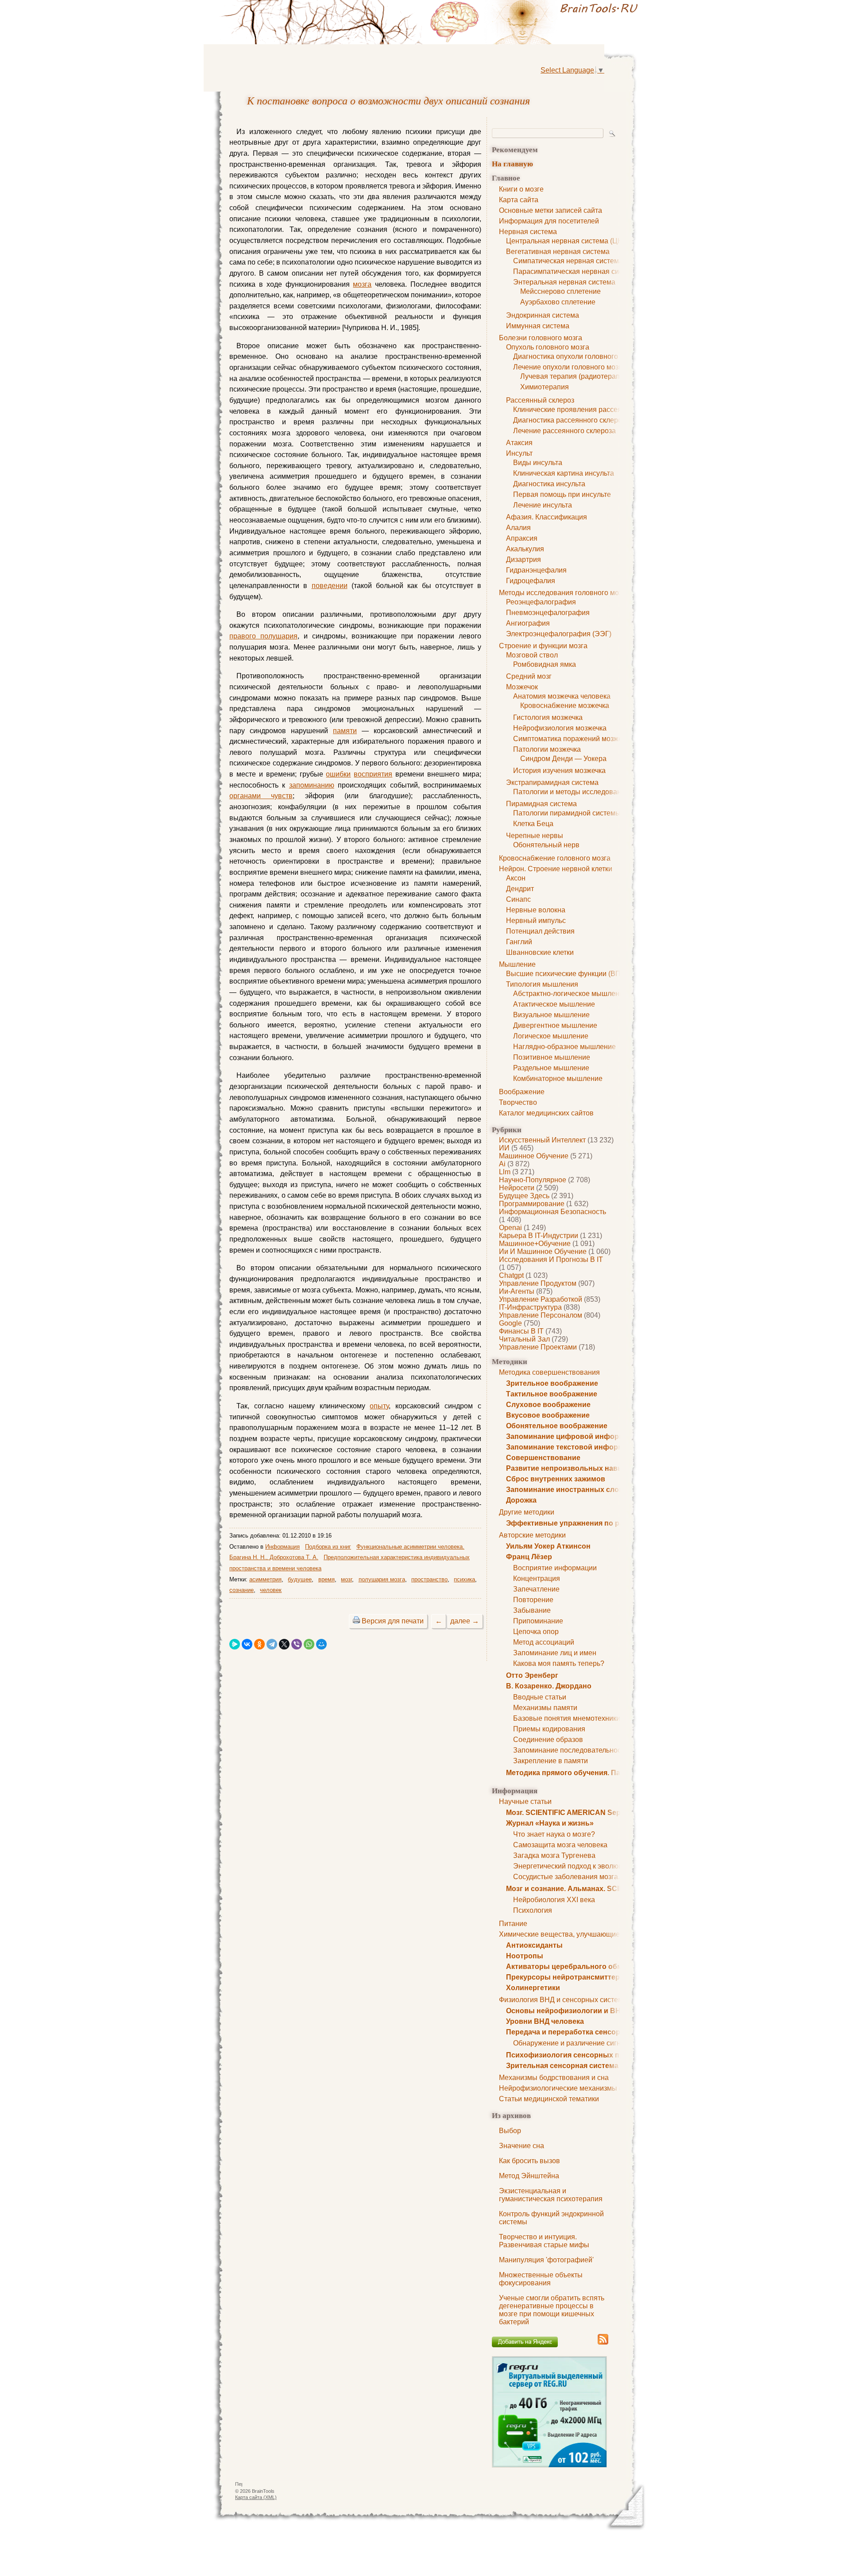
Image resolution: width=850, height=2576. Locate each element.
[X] (284, 1644)
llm (505, 1172)
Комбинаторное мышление (558, 1078)
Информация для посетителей (549, 221)
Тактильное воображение (552, 1394)
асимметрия (265, 1579)
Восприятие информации (555, 1568)
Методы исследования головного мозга (564, 593)
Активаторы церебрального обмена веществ (587, 1967)
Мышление (517, 964)
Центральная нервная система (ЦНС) (568, 241)
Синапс (518, 899)
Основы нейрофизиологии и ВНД (566, 2011)
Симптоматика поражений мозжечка (573, 739)
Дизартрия (524, 559)
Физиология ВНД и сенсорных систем (561, 2000)
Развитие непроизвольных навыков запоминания (596, 1468)
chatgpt (511, 1275)
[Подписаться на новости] (603, 2343)
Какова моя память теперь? (559, 1663)
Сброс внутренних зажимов (556, 1479)
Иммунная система (538, 326)
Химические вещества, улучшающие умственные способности (602, 1934)
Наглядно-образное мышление (564, 1047)
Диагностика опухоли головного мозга (576, 356)
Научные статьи (525, 1801)
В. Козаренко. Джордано (549, 1686)
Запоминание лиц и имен (555, 1653)
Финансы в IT (521, 1331)
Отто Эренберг (532, 1675)
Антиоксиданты (534, 1945)
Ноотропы (525, 1956)
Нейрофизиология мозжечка (560, 728)
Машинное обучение (534, 1156)
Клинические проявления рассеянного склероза (592, 409)
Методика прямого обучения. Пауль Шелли (583, 1773)
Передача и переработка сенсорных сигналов (588, 2032)
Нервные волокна (536, 910)
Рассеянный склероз (540, 400)
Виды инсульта (538, 463)
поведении (330, 586)
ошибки (338, 774)
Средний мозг (529, 676)
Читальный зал (524, 1339)
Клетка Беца (533, 824)
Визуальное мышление (551, 1015)
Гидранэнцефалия (536, 570)
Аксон (516, 878)
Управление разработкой (541, 1299)
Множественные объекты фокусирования (541, 2279)
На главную (512, 163)
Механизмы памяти (545, 1708)
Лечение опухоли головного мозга (569, 367)
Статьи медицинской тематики (549, 2099)
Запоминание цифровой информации (574, 1436)
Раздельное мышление (551, 1068)
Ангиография (528, 623)
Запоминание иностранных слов (565, 1490)
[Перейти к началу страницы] (239, 2486)
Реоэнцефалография (541, 602)
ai (502, 1164)
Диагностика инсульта (549, 484)
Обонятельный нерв (546, 845)
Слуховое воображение (548, 1405)
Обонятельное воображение (557, 1426)
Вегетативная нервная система (558, 252)
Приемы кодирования (549, 1729)
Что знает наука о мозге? (554, 1834)
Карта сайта (519, 200)
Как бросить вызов (529, 2161)
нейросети (517, 1188)
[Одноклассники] (259, 1644)
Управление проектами (538, 1347)
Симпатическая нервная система (568, 261)
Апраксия (522, 538)
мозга (362, 284)
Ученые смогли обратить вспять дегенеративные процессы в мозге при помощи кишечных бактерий (552, 2310)
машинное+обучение (535, 1244)
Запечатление (536, 1589)
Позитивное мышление (552, 1057)
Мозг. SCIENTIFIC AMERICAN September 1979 (584, 1813)
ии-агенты (517, 1291)
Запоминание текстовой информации (573, 1447)
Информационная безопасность (552, 1212)
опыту (379, 1406)
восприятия (373, 774)
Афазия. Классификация (547, 517)
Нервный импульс (536, 921)
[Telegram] (272, 1644)
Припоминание (538, 1621)
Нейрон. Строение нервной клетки (556, 869)
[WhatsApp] (309, 1644)
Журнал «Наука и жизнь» (550, 1823)
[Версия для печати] (356, 1621)
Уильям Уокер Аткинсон (548, 1546)
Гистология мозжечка (548, 717)
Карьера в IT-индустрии (539, 1236)
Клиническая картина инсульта (564, 473)
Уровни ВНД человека (545, 2021)
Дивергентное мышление (555, 1025)
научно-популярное (533, 1180)
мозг (346, 1579)
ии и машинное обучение (543, 1251)
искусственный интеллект (542, 1140)
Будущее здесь (524, 1196)
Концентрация (537, 1578)
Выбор (510, 2131)
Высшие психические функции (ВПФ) (567, 974)
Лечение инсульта (543, 505)
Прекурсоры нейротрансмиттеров (567, 1977)
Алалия (518, 528)
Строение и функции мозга (543, 646)
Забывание (532, 1610)
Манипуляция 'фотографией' (546, 2260)
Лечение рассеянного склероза (564, 431)
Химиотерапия (545, 387)
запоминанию (312, 785)
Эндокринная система (543, 315)
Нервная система (528, 232)
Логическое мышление (551, 1036)
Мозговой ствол (532, 655)
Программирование (532, 1204)
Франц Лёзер (529, 1557)
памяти (345, 731)
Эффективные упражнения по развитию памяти (592, 1523)
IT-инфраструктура (530, 1307)
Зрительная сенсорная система (562, 2066)
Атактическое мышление (554, 1004)
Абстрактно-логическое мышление (570, 994)
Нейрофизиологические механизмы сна (565, 2088)
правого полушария (263, 636)
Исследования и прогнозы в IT (551, 1259)
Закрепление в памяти (551, 1761)
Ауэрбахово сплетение (558, 302)
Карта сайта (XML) (256, 2497)
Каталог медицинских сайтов (546, 1113)
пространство (429, 1579)
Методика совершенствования (549, 1372)
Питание (513, 1924)
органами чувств (261, 796)
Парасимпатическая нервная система (576, 271)
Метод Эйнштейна (529, 2176)
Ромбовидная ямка (545, 664)
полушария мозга (382, 1579)
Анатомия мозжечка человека (562, 696)
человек (271, 1590)
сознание (241, 1590)
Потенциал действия (540, 931)
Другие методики (527, 1512)
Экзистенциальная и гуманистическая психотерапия (551, 2195)
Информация (282, 1547)
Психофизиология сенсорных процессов (580, 2055)
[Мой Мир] (321, 1644)
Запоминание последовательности (571, 1750)
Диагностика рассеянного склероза (571, 420)
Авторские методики (532, 1535)
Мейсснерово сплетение (560, 291)
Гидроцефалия (531, 581)
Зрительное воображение (552, 1383)
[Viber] (297, 1644)
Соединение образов (548, 1740)
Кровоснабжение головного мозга (555, 858)
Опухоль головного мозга (548, 347)
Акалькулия (525, 549)
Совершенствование (543, 1458)
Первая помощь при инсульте (562, 494)
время (326, 1579)
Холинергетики (533, 1988)
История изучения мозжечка (559, 771)
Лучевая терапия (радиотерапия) (575, 376)
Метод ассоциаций (544, 1642)
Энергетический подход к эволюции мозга (582, 1866)
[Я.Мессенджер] (235, 1644)
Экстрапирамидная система (552, 782)
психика (464, 1579)
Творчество (518, 1102)
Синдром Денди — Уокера (563, 759)
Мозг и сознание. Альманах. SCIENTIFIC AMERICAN (597, 1889)
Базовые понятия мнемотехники (567, 1718)
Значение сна (522, 2146)
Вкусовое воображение (548, 1415)
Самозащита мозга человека (560, 1845)
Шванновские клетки (540, 952)
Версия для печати (393, 1621)
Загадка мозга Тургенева (554, 1855)
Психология (533, 1910)
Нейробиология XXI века (554, 1900)
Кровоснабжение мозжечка (565, 706)
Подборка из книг (328, 1547)
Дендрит (520, 889)
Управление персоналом (541, 1315)
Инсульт (519, 453)
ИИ (504, 1148)
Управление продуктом (538, 1283)
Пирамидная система (541, 804)
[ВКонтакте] (247, 1644)
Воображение (522, 1092)
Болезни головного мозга (541, 338)
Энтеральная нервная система (564, 282)
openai (510, 1228)
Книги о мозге (521, 189)
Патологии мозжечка (547, 749)
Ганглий (519, 942)
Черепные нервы (535, 836)
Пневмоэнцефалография (548, 613)
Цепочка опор (536, 1632)
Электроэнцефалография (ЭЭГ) (559, 634)
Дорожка (521, 1500)
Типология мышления (542, 984)
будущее (300, 1579)
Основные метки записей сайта (551, 210)
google (510, 1323)
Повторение (533, 1600)
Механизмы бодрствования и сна (554, 2078)
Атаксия (519, 443)
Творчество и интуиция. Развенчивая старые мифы (544, 2241)
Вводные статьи (540, 1697)
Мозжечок (522, 687)
